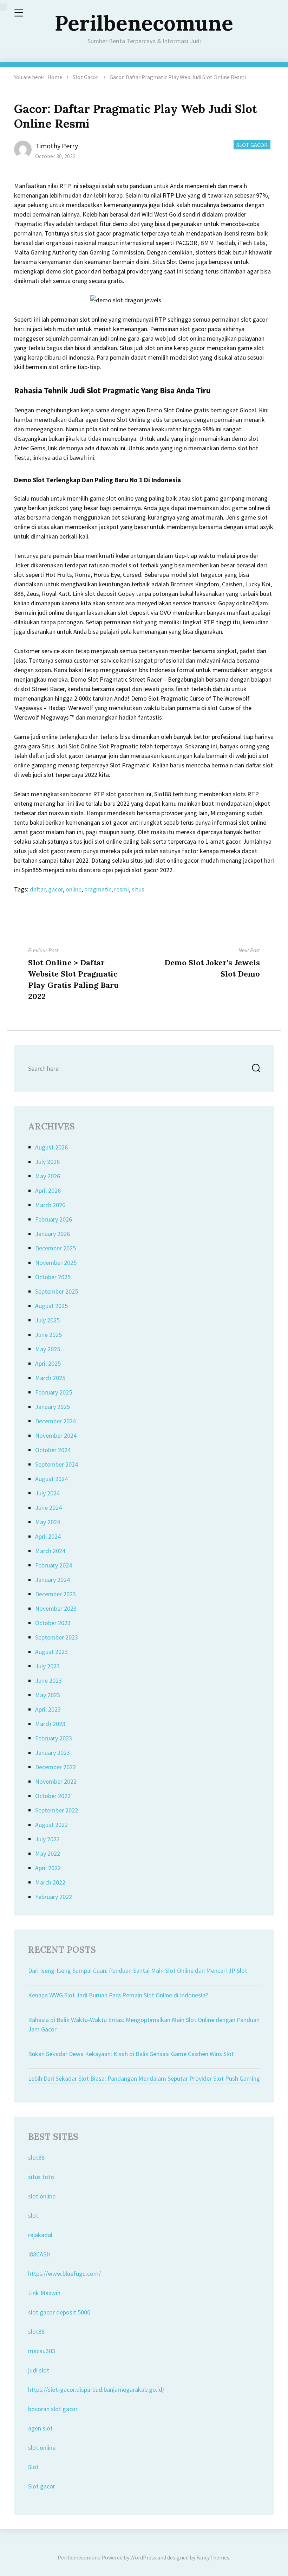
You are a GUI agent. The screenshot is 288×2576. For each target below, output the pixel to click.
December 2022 (55, 1767)
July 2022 (47, 1839)
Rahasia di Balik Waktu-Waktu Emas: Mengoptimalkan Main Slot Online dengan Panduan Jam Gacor (144, 2024)
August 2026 (51, 1147)
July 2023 (47, 1666)
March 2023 (50, 1724)
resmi (122, 889)
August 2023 (51, 1652)
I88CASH (39, 2254)
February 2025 (54, 1392)
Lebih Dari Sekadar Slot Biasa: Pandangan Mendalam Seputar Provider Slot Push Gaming (144, 2078)
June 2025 (48, 1335)
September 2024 (57, 1464)
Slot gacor (42, 2486)
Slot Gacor (85, 77)
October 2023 (53, 1623)
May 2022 (48, 1853)
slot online (42, 2196)
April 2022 (48, 1868)
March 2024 (50, 1551)
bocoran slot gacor (53, 2409)
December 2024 (55, 1421)
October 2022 (53, 1796)
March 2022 (50, 1882)
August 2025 (51, 1306)
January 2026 (53, 1234)
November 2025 (56, 1263)
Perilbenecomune (144, 23)
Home (55, 77)
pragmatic (98, 889)
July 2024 (47, 1493)
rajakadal (40, 2235)
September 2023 (57, 1637)
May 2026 (48, 1176)
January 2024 (53, 1580)
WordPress (143, 2557)
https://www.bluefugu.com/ (64, 2274)
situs (138, 889)
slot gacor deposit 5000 (59, 2312)
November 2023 (56, 1608)
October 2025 (53, 1277)
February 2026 (54, 1219)
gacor (55, 889)
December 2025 (55, 1248)
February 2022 (54, 1897)
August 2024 (51, 1479)
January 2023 (53, 1753)
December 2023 (55, 1594)
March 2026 (50, 1205)
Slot (33, 2467)
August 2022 (51, 1825)
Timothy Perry (57, 146)
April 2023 (48, 1709)
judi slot (39, 2370)
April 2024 (48, 1536)
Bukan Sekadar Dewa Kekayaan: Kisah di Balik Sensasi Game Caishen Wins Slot (131, 2054)
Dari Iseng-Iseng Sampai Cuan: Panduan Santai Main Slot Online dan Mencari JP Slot (138, 1970)
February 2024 (54, 1565)
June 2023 (48, 1680)
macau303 (42, 2351)
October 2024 (53, 1450)
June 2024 (48, 1508)
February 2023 (54, 1738)
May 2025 (48, 1349)
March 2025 (50, 1378)
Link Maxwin (44, 2293)
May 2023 (48, 1695)
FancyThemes (213, 2557)
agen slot (40, 2428)
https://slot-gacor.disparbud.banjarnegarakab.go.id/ (96, 2390)
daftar (38, 889)
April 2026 (48, 1190)
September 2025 (57, 1291)
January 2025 (53, 1407)
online (74, 889)
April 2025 (48, 1363)
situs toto (41, 2177)
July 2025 (47, 1320)
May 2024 (48, 1522)
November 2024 (56, 1435)
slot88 (36, 2158)
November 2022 (56, 1781)
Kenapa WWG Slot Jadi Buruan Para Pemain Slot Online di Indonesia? (118, 1995)
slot (33, 2216)
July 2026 (47, 1162)
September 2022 (57, 1810)
